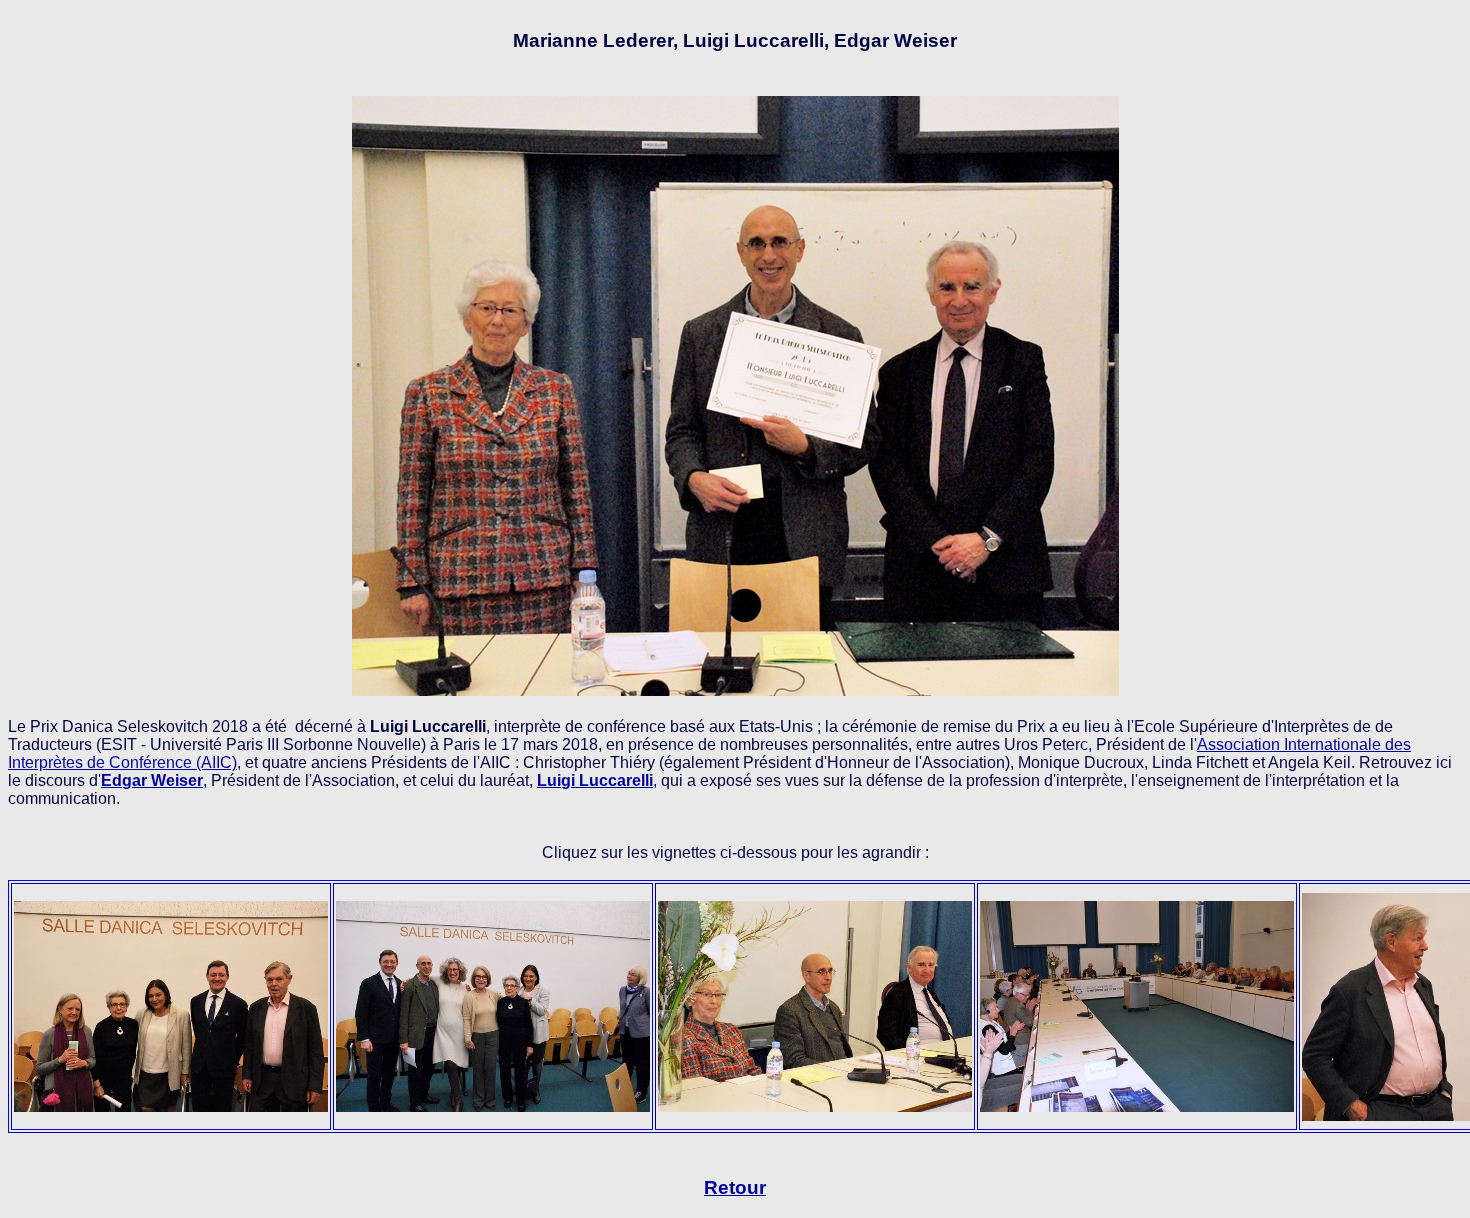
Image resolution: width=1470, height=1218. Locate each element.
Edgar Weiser (152, 780)
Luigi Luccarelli (595, 780)
